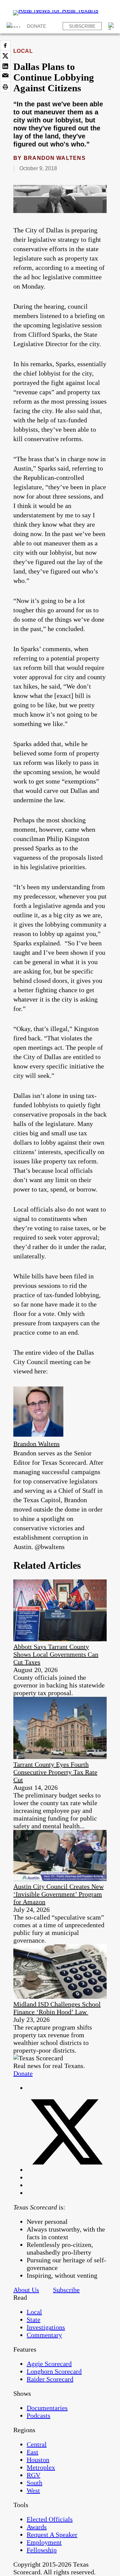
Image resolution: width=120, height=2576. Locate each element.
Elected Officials (50, 2519)
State (33, 2320)
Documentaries (47, 2408)
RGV (33, 2475)
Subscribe (82, 26)
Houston (38, 2460)
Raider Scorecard (50, 2379)
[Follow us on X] (67, 2170)
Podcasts (38, 2415)
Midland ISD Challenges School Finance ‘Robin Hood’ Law (57, 2008)
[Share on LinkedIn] (5, 66)
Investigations (46, 2327)
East (32, 2452)
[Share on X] (5, 56)
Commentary (44, 2335)
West (33, 2490)
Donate (36, 26)
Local (23, 51)
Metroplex (41, 2467)
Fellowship (42, 2550)
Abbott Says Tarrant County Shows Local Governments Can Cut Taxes (56, 1654)
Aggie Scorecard (49, 2364)
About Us (26, 2290)
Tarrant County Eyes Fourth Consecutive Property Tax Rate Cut (55, 1772)
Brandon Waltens (55, 158)
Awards (37, 2527)
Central (37, 2444)
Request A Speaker (52, 2535)
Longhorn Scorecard (54, 2371)
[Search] (112, 26)
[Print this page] (5, 87)
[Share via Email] (5, 77)
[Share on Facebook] (5, 45)
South (34, 2483)
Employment (44, 2542)
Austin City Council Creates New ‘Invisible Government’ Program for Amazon (58, 1894)
